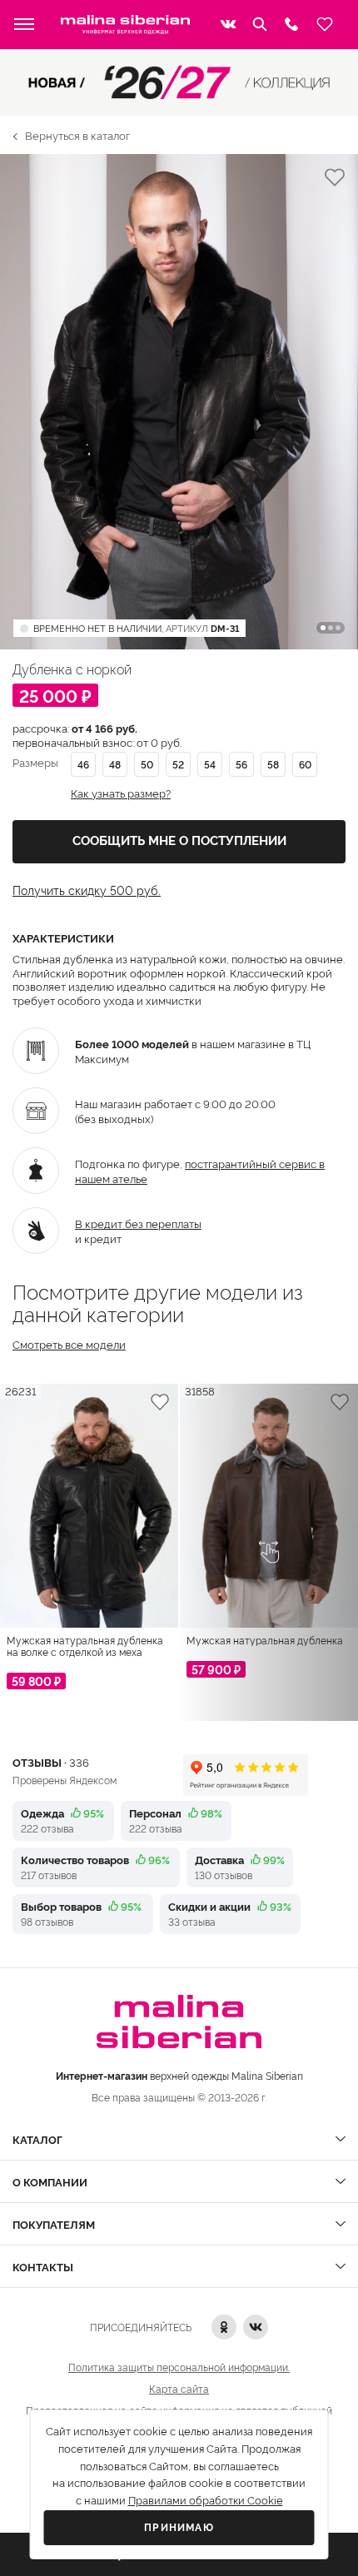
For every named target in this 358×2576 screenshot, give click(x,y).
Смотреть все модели (69, 1344)
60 (305, 764)
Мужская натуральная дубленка (265, 1640)
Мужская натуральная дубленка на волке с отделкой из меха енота (85, 1646)
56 (241, 764)
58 (273, 764)
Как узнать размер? (121, 793)
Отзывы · (51, 1762)
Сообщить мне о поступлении (179, 841)
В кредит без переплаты (138, 1223)
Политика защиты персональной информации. (179, 2367)
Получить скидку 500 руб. (87, 890)
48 (115, 764)
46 (83, 764)
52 (178, 764)
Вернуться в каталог (77, 135)
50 (147, 764)
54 (210, 764)
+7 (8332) (291, 24)
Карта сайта (179, 2388)
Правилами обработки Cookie (206, 2501)
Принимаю (179, 2528)
